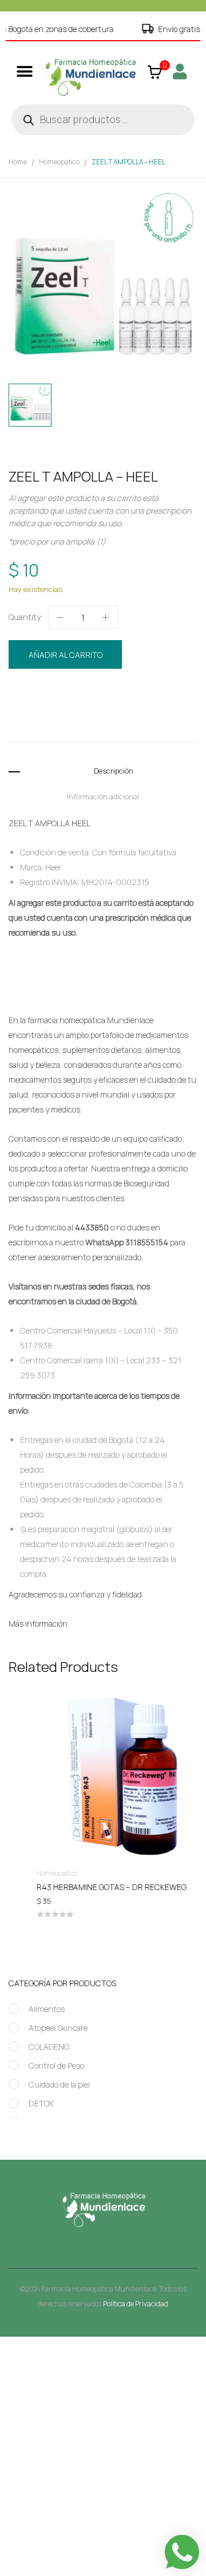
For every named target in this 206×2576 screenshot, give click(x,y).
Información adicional (103, 796)
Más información (38, 1624)
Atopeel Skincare (58, 2028)
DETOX (41, 2103)
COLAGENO (49, 2047)
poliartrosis (85, 726)
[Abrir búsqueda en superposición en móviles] (103, 120)
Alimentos (47, 2009)
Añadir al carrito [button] (103, 1889)
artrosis (78, 714)
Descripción (114, 771)
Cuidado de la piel (59, 2084)
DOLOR (107, 714)
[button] (24, 71)
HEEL (128, 714)
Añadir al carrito (66, 655)
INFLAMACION (159, 714)
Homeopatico (59, 162)
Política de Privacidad (136, 2304)
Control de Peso (56, 2066)
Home (18, 162)
